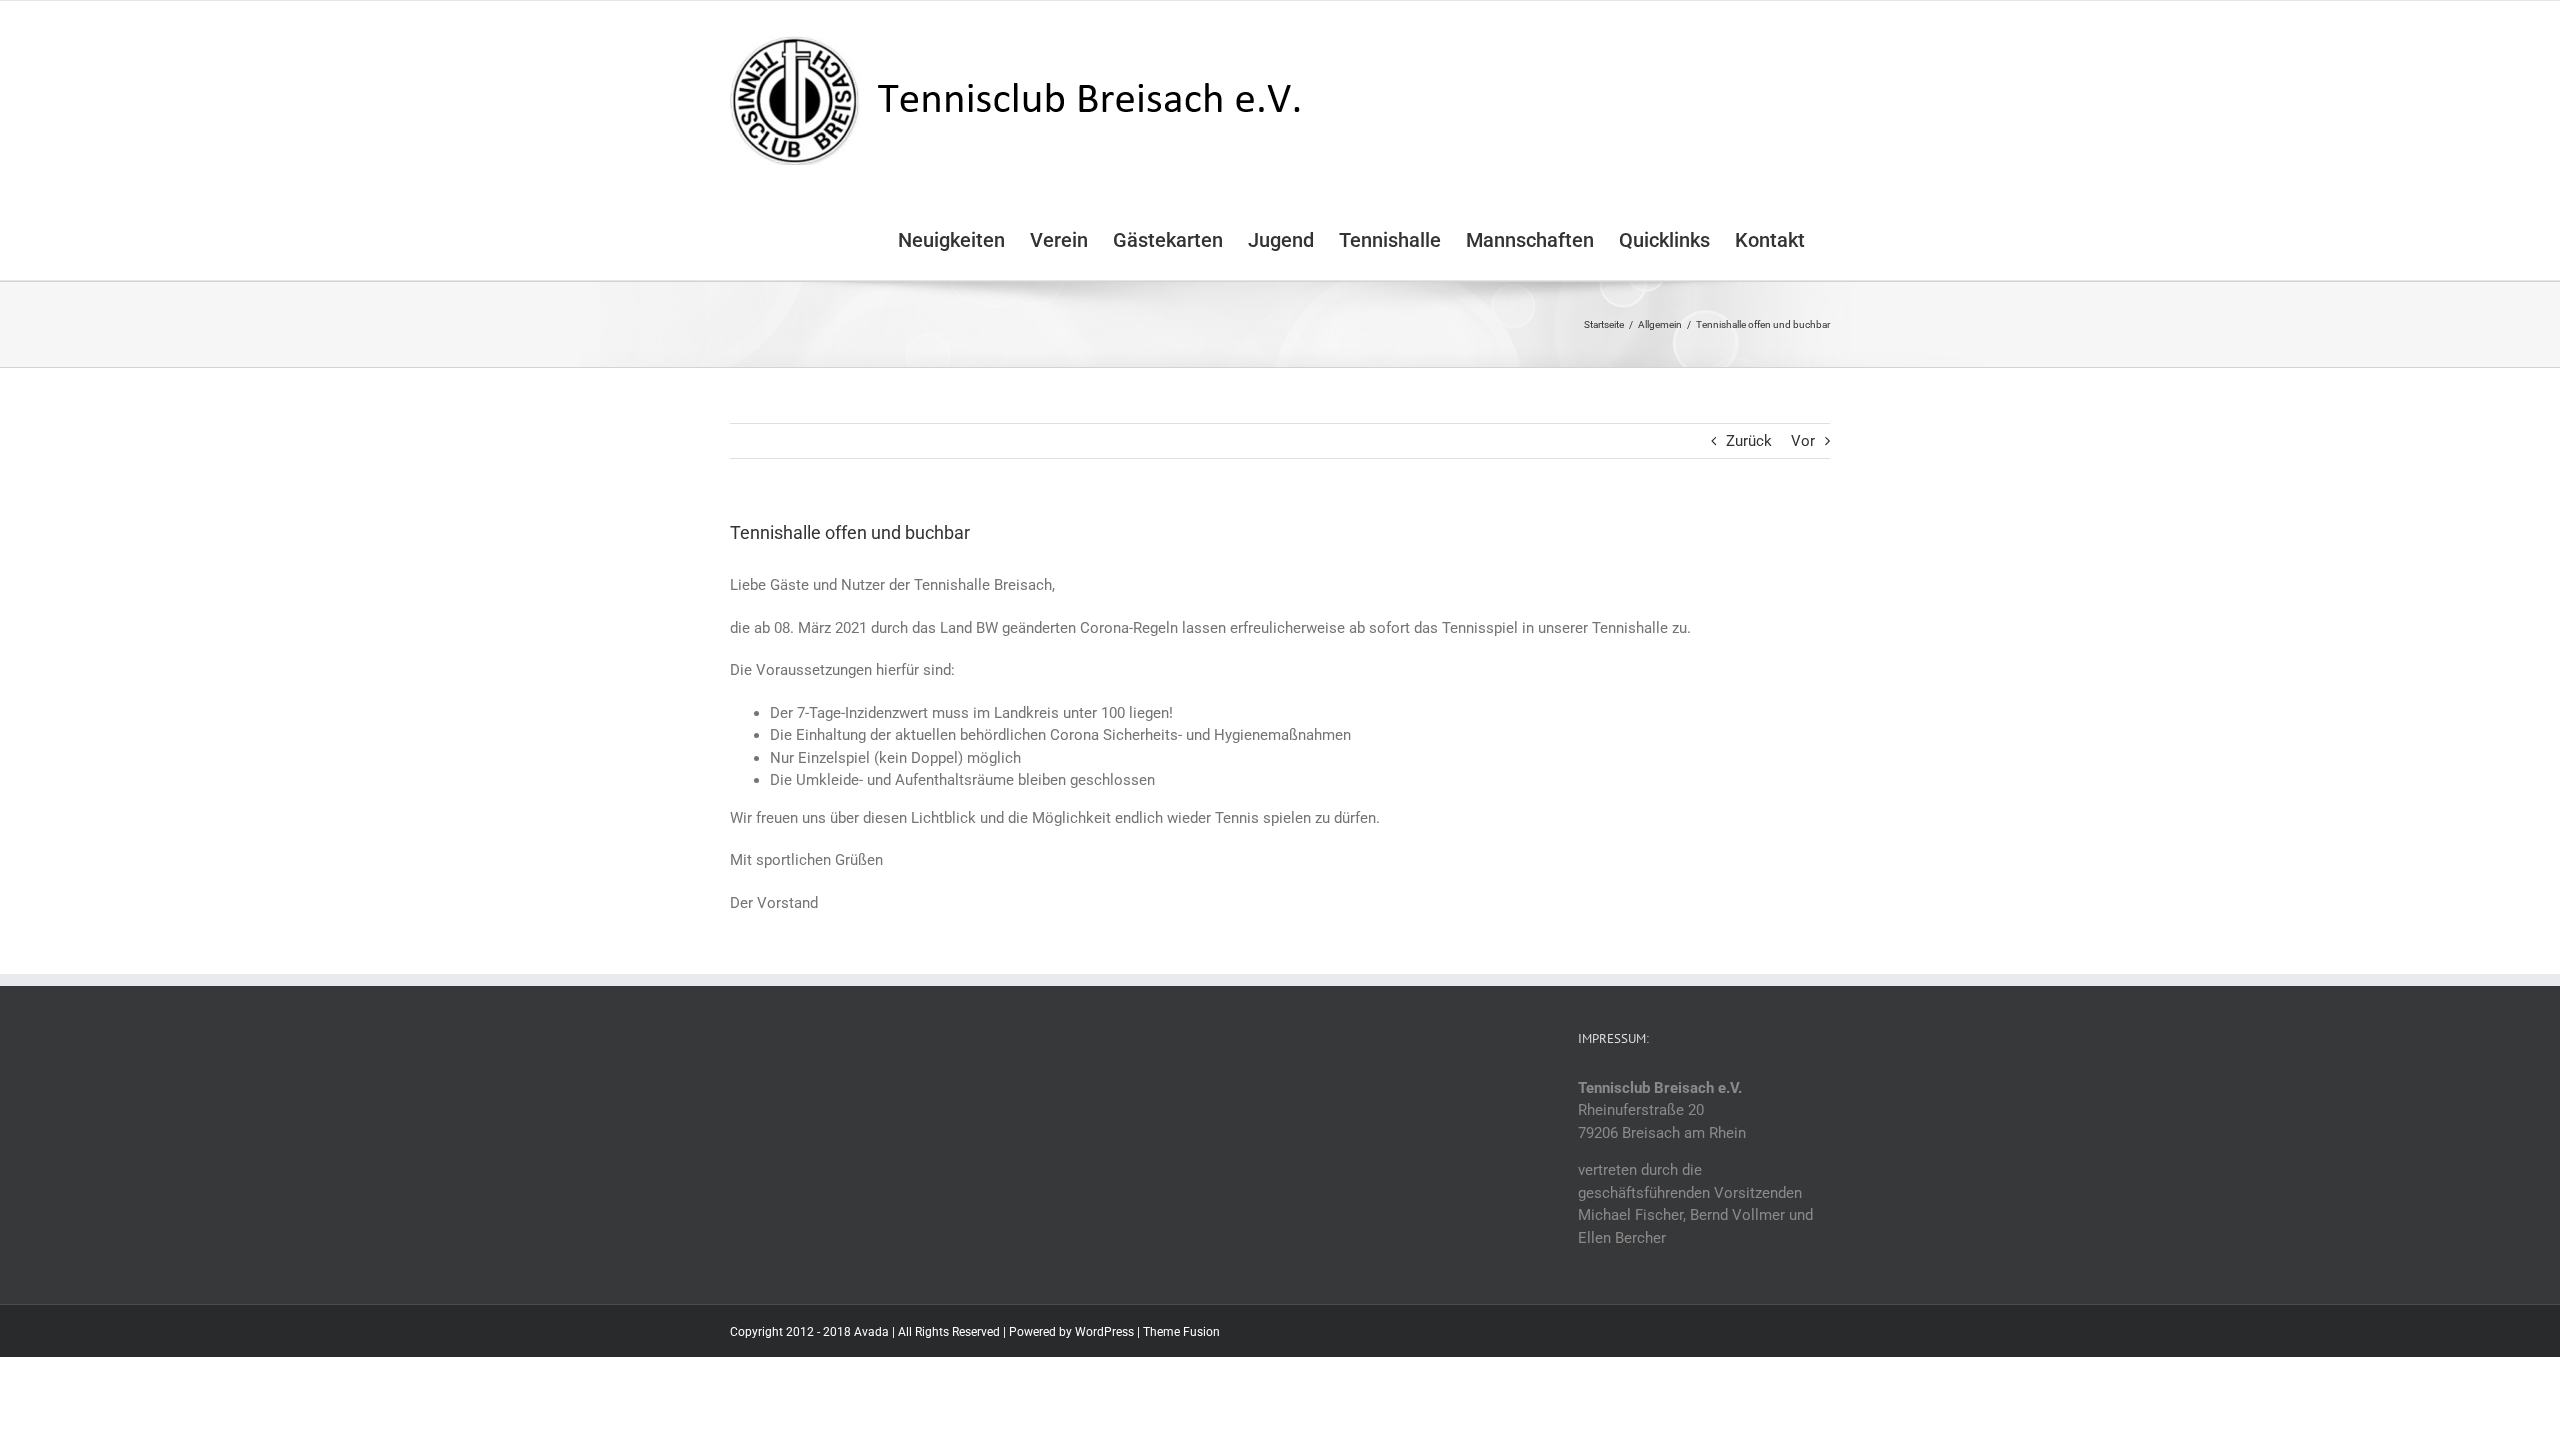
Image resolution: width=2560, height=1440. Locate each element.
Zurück (1749, 441)
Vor (1803, 441)
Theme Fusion (1181, 1332)
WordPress (1104, 1332)
